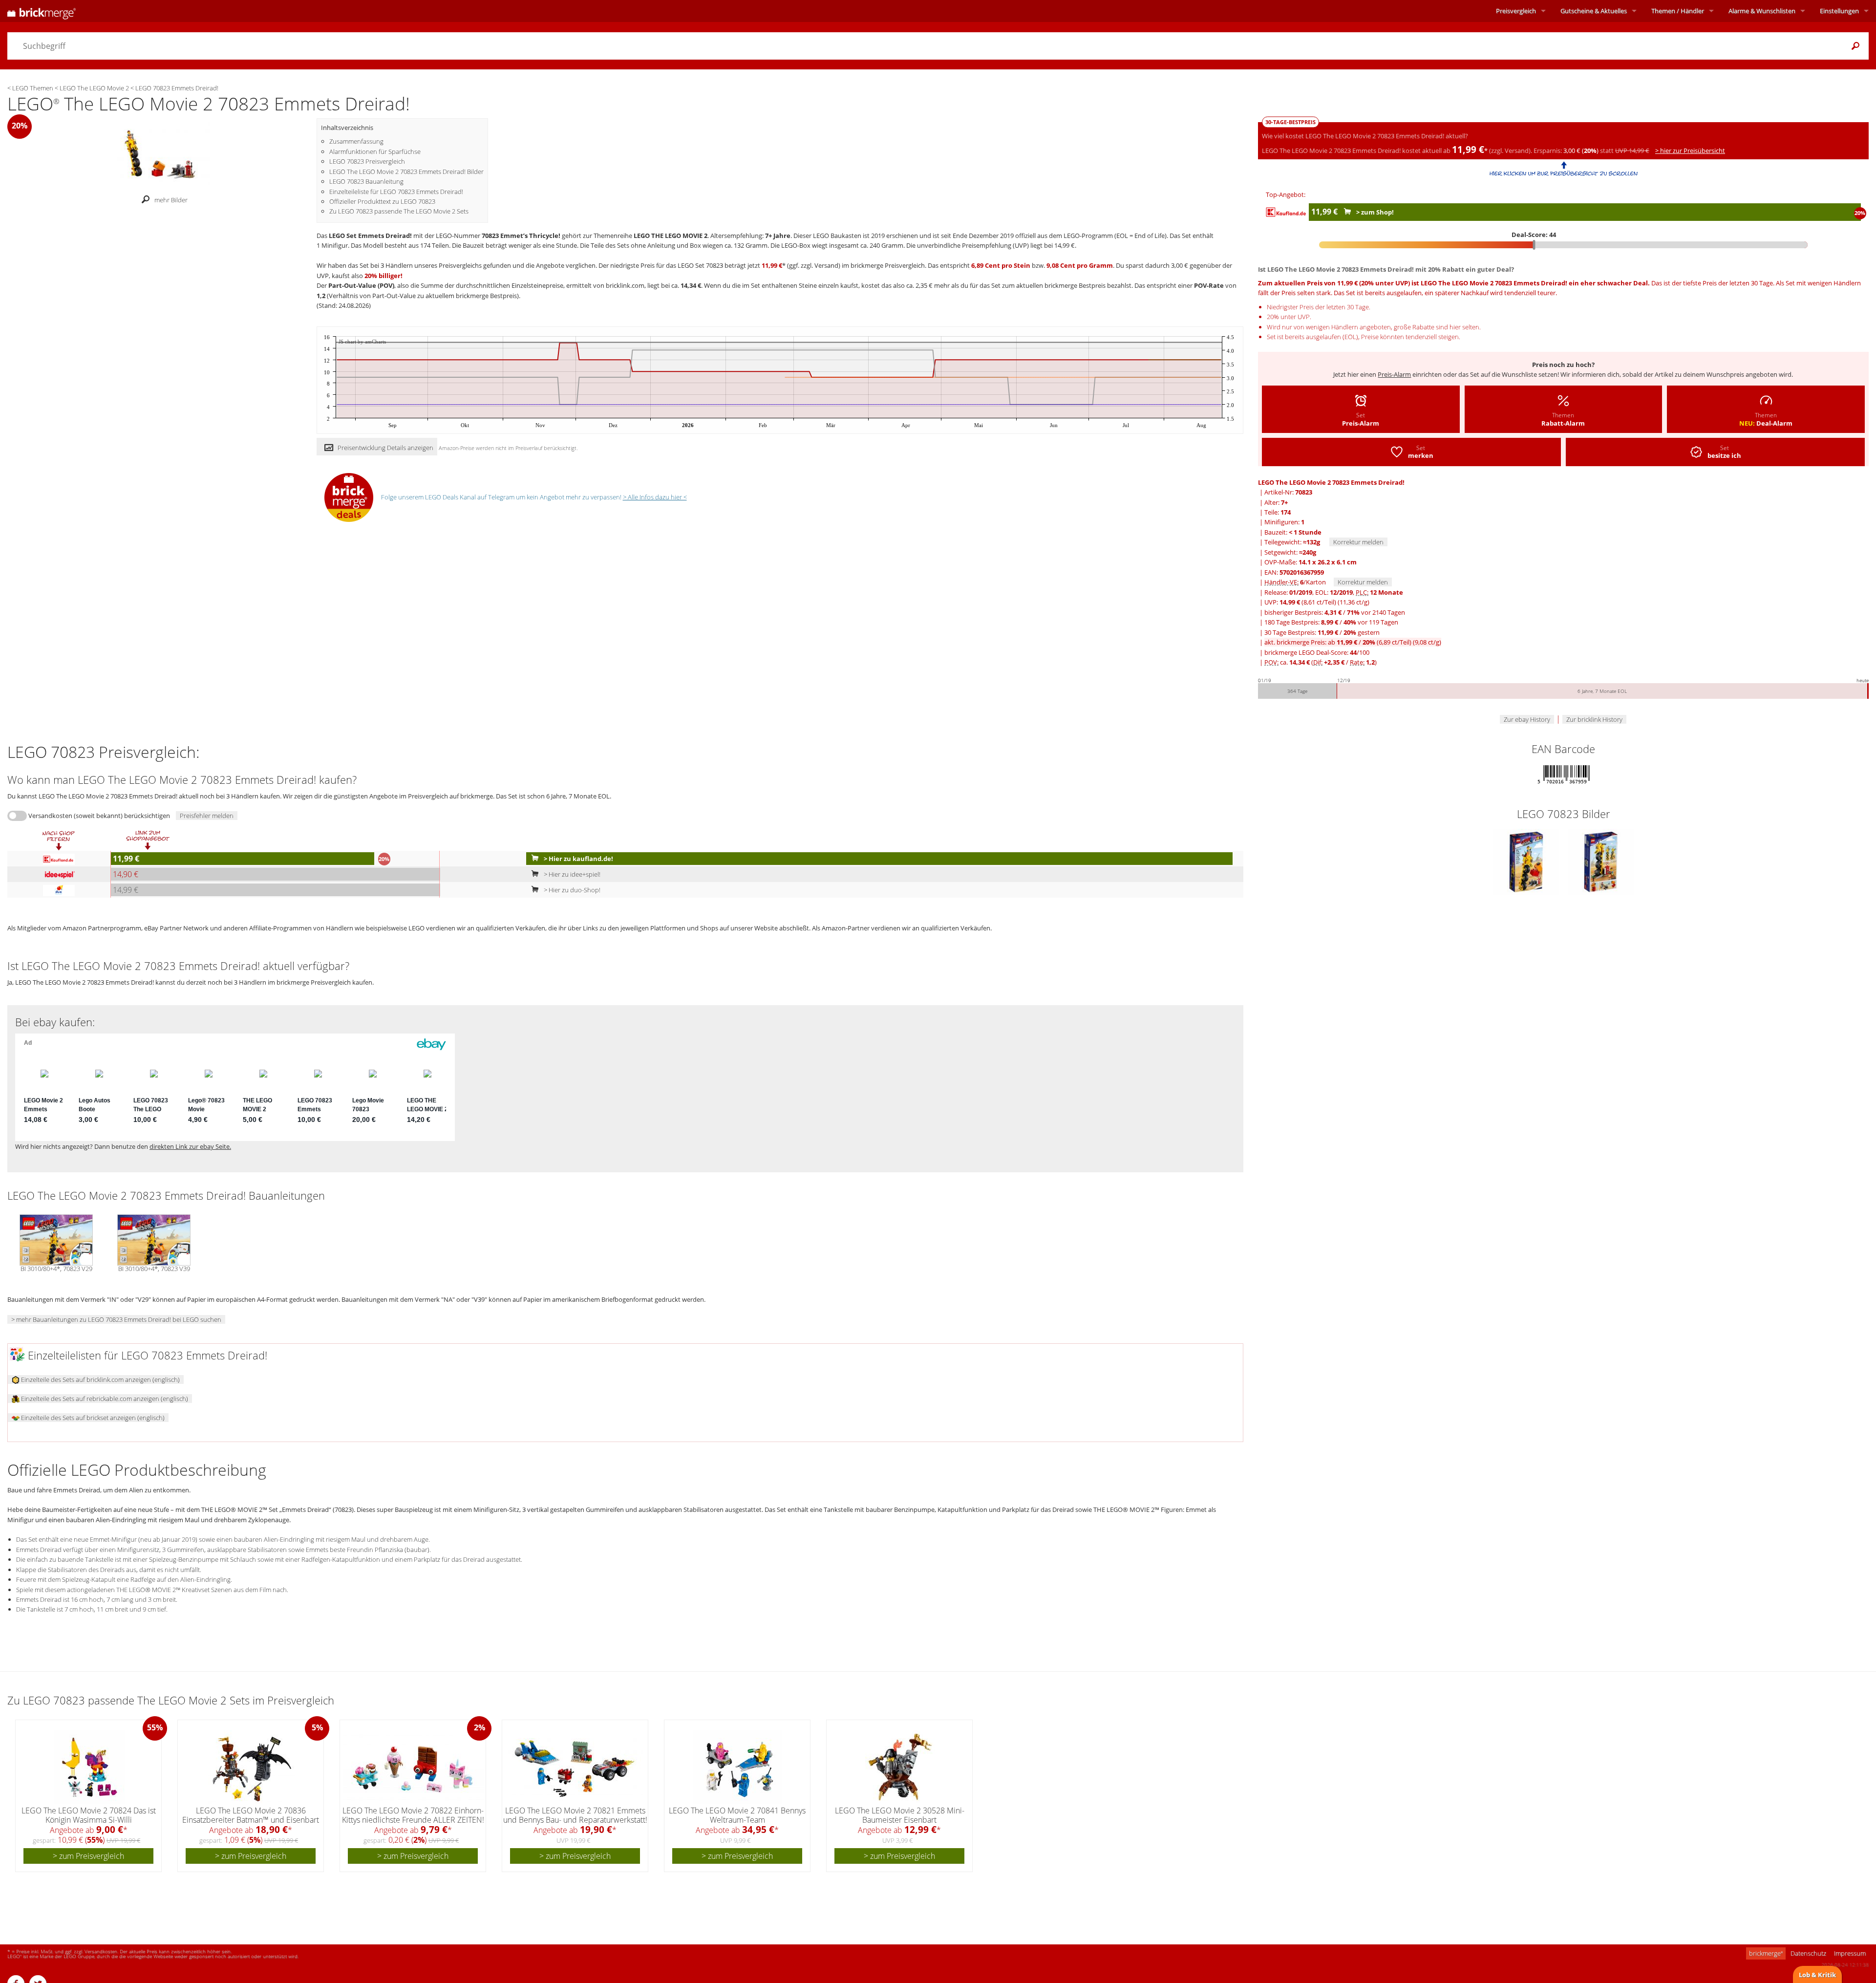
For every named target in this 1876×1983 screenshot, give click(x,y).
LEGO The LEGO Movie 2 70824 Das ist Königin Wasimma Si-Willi (89, 1815)
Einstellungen (1839, 11)
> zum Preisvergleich (88, 1856)
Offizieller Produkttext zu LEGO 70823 (382, 201)
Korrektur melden (1358, 542)
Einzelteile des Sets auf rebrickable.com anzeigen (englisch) (104, 1399)
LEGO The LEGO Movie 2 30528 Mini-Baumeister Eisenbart (900, 1815)
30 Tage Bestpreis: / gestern (1322, 632)
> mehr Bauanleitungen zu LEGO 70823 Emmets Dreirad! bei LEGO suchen (116, 1319)
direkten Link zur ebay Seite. (190, 1146)
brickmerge (1766, 1953)
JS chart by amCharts (362, 342)
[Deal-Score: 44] (1563, 245)
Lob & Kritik (1817, 1975)
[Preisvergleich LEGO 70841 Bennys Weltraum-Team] (738, 1767)
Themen (1678, 11)
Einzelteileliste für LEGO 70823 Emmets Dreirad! (396, 192)
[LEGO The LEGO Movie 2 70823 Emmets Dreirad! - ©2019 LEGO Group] (162, 154)
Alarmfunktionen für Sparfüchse (375, 151)
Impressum (1850, 1953)
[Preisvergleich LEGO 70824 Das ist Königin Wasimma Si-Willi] (89, 1767)
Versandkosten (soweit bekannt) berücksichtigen (99, 816)
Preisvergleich (1516, 11)
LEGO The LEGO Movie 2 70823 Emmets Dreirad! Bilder (406, 172)
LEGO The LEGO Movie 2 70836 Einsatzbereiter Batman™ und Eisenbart (251, 1815)
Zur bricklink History (1594, 719)
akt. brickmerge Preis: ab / (1353, 642)
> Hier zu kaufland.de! (578, 859)
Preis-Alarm (1394, 374)
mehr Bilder (171, 200)
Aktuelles (1594, 11)
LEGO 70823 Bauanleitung (366, 181)
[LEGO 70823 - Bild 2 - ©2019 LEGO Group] (1601, 861)
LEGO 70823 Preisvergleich (367, 161)
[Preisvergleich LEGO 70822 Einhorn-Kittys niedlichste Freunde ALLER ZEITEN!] (414, 1767)
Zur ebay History (1527, 719)
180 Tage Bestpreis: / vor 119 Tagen (1331, 622)
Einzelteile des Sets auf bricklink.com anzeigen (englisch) (100, 1379)
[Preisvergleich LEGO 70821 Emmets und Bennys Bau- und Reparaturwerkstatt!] (576, 1767)
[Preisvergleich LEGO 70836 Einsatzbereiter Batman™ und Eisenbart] (251, 1767)
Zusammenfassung (356, 141)
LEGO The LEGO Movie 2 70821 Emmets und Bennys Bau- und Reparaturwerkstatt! (575, 1815)
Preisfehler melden (207, 816)
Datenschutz (1808, 1953)
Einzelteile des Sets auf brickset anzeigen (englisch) (92, 1418)
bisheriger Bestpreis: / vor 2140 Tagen (1335, 612)
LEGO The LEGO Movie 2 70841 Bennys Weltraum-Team (737, 1815)
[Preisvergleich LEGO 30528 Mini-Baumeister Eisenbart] (900, 1767)
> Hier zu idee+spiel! (571, 874)
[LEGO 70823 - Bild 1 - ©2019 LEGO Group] (1527, 861)
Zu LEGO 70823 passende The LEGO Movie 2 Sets (399, 211)
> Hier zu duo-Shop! (571, 890)
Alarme (1762, 11)
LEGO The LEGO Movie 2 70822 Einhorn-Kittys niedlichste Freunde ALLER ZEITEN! (413, 1815)
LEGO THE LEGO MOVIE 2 (671, 236)
